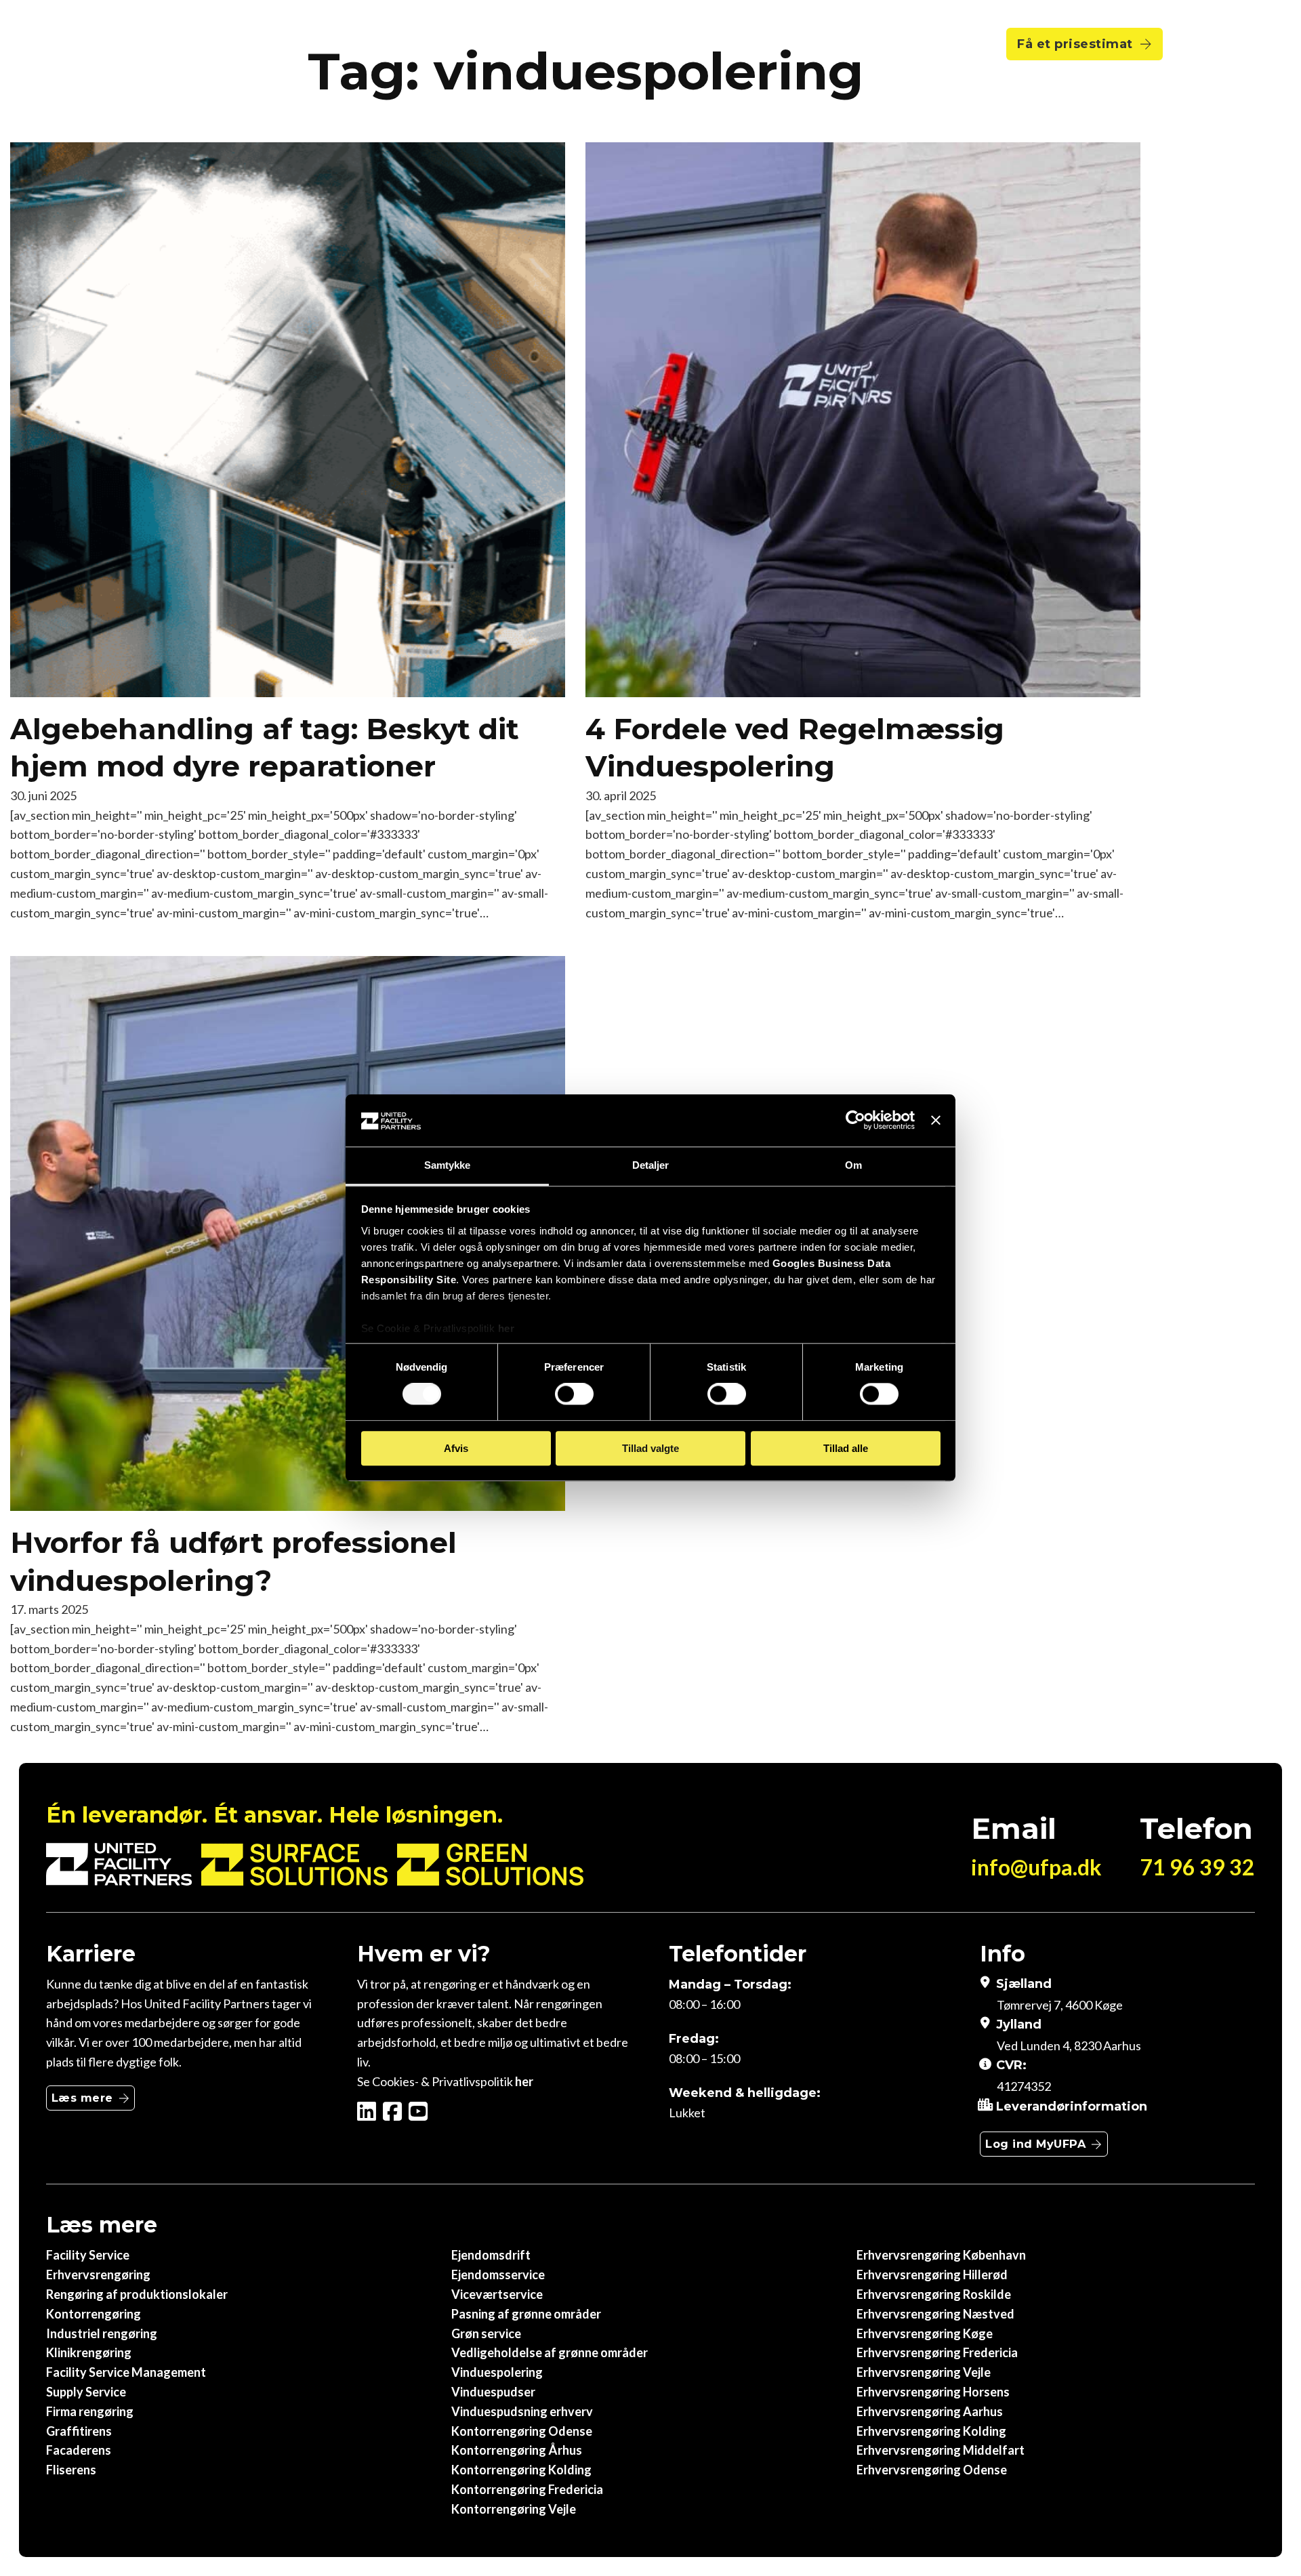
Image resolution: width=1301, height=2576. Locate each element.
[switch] (574, 1394)
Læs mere (82, 2098)
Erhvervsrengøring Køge (925, 2333)
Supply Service (86, 2392)
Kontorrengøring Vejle (514, 2509)
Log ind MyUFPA (1035, 2144)
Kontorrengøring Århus (517, 2450)
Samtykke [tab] (448, 1165)
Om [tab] (853, 1165)
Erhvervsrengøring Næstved (935, 2314)
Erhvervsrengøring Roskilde (934, 2294)
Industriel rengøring (102, 2333)
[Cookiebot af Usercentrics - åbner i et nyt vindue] (855, 1121)
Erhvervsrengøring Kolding (931, 2431)
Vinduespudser (493, 2392)
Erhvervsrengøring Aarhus (930, 2411)
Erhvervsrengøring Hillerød (932, 2274)
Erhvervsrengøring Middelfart (941, 2450)
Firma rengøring (90, 2411)
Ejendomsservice (498, 2274)
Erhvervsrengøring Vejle (924, 2372)
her (507, 1328)
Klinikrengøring (89, 2352)
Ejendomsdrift (491, 2255)
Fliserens (71, 2470)
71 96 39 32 (1197, 1867)
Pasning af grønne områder (526, 2314)
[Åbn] (1201, 44)
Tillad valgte (650, 1448)
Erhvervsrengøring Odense (932, 2470)
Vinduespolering (497, 2372)
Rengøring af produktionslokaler (137, 2294)
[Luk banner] (936, 1121)
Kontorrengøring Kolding (521, 2470)
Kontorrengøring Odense (522, 2431)
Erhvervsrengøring (98, 2274)
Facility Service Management (126, 2372)
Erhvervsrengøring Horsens (933, 2392)
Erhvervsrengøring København (941, 2255)
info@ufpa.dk (1036, 1867)
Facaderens (79, 2450)
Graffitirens (79, 2431)
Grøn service (486, 2333)
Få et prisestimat (1075, 44)
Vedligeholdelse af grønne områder (550, 2352)
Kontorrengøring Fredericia (527, 2489)
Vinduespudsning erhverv (522, 2411)
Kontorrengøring (94, 2314)
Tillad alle (846, 1448)
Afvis (456, 1448)
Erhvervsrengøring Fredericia (937, 2352)
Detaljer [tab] (651, 1165)
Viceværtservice (497, 2294)
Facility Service (88, 2255)
